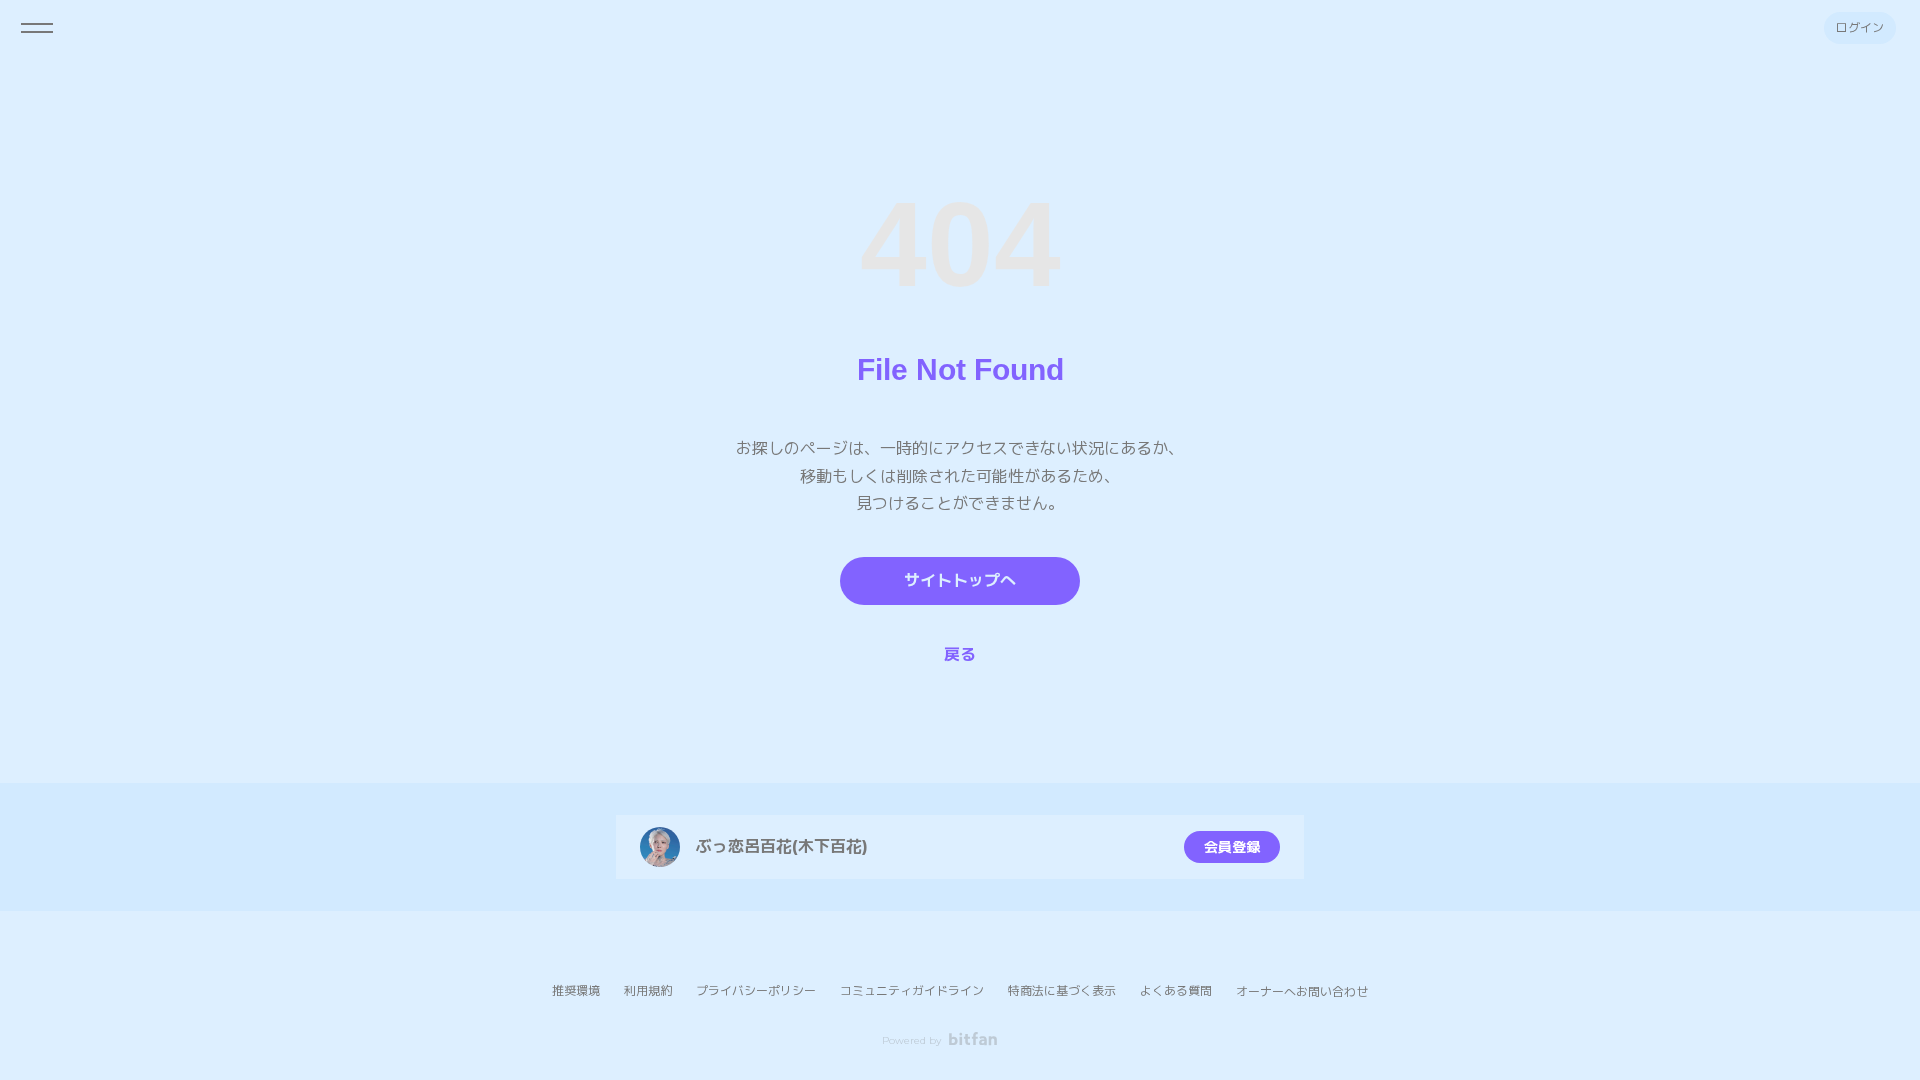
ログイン (1860, 27)
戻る (960, 654)
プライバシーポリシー (756, 990)
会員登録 (1232, 847)
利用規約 (648, 990)
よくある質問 (1176, 990)
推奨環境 (576, 990)
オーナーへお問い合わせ (1302, 992)
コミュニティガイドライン (912, 990)
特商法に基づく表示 (1062, 990)
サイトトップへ (960, 580)
